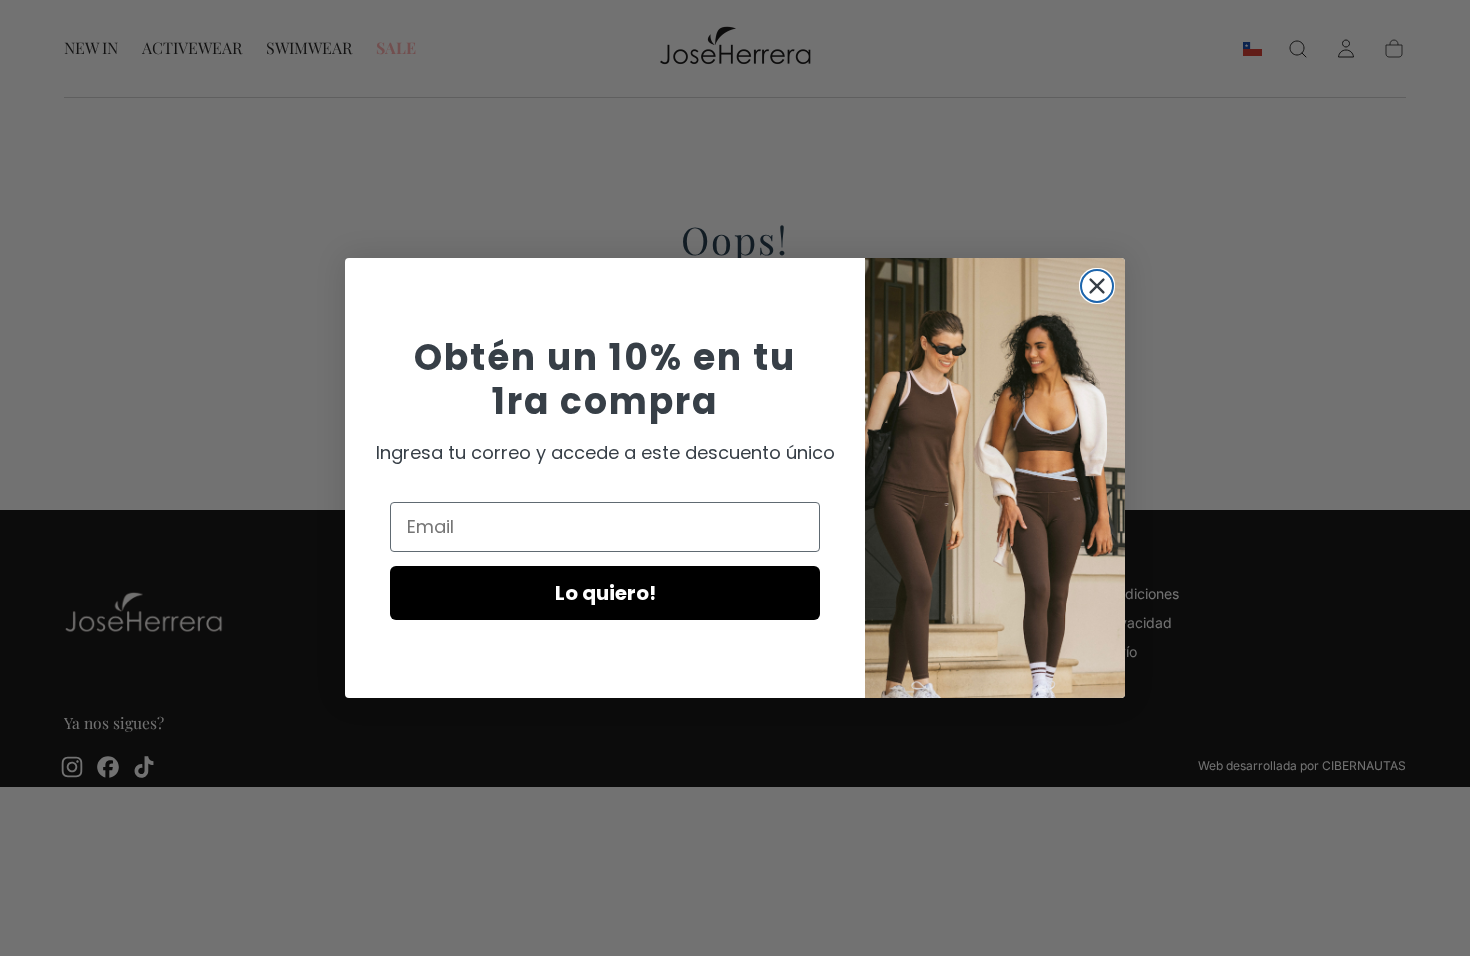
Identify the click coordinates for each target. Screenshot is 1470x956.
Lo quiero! (605, 593)
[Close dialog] (1097, 286)
